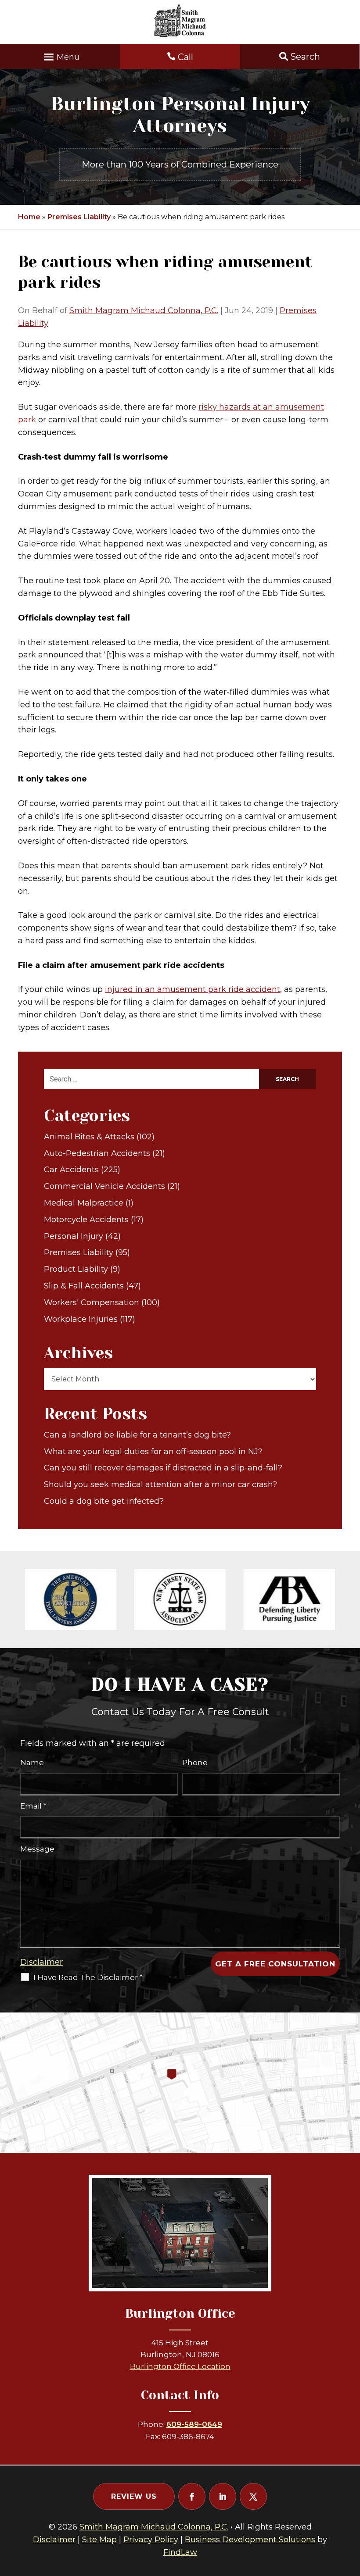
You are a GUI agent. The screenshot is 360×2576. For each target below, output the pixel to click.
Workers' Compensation (92, 1302)
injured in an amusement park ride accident (193, 989)
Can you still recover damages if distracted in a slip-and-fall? (163, 1468)
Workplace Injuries (81, 1319)
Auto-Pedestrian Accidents (97, 1153)
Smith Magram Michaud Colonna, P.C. (144, 310)
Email (33, 1806)
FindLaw (180, 2552)
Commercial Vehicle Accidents (104, 1186)
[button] (60, 55)
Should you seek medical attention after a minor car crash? (160, 1484)
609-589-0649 (194, 2424)
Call (185, 57)
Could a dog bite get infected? (104, 1501)
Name (32, 1763)
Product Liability (76, 1269)
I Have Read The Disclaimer (88, 1977)
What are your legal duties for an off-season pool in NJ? (153, 1452)
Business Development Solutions (250, 2540)
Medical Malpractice (84, 1203)
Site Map (99, 2540)
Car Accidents (71, 1170)
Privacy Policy (151, 2540)
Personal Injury (74, 1236)
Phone (195, 1763)
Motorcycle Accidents (86, 1220)
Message (37, 1849)
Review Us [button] (134, 2496)
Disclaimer (41, 1962)
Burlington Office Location (180, 2366)
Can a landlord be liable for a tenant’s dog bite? (137, 1435)
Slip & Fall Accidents (84, 1286)
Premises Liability (79, 1252)
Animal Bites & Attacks (89, 1137)
